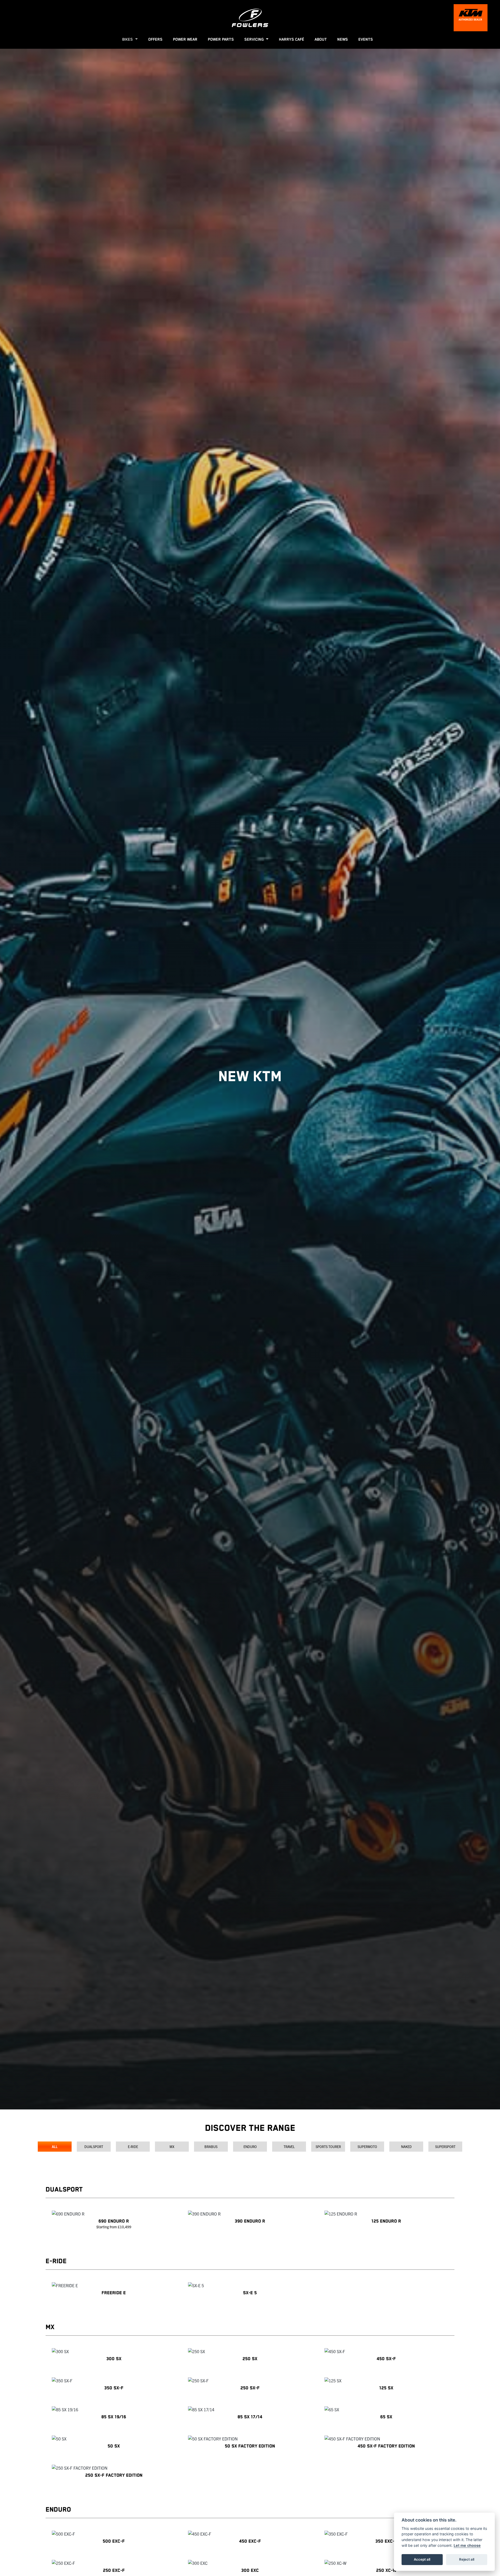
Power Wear (185, 39)
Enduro (250, 2147)
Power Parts (221, 39)
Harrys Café (292, 39)
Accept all (422, 2559)
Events (366, 39)
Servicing (255, 39)
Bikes (128, 39)
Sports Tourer (328, 2147)
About (321, 39)
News (343, 39)
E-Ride (133, 2147)
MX (172, 2147)
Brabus (211, 2147)
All (55, 2147)
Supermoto (367, 2147)
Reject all (467, 2559)
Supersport (445, 2147)
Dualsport (94, 2147)
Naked (406, 2147)
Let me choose (467, 2545)
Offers (155, 39)
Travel (289, 2147)
